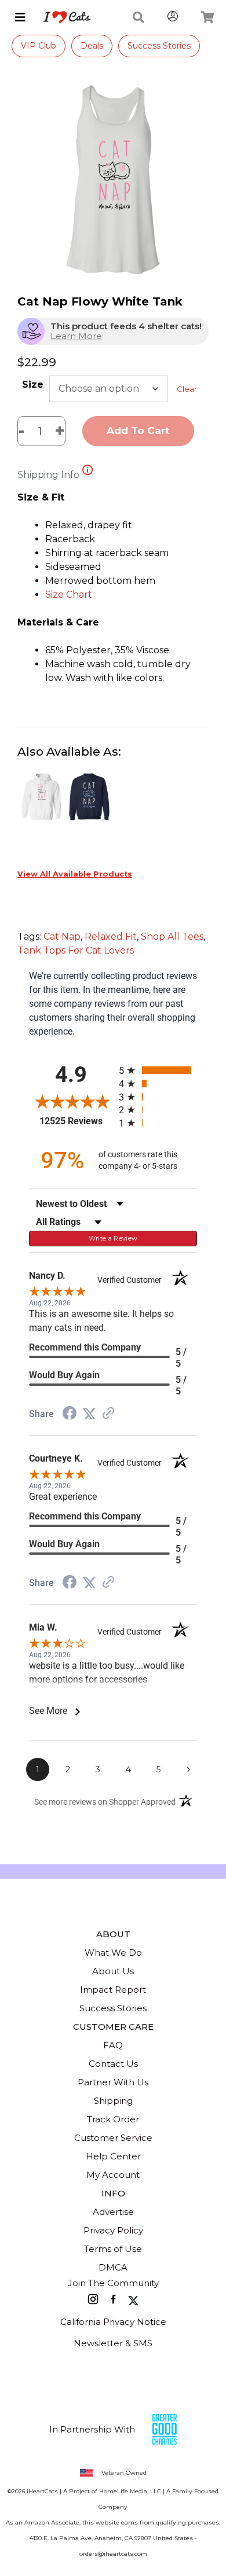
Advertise (113, 2212)
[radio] (158, 1070)
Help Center (113, 2156)
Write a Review (113, 1238)
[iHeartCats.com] (62, 17)
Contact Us (113, 2064)
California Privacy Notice (113, 2322)
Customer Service (113, 2138)
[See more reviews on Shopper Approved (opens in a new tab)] (108, 1414)
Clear (187, 389)
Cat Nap (62, 936)
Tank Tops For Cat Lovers (76, 950)
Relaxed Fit (111, 936)
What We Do (113, 1953)
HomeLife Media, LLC (130, 2491)
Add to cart (138, 430)
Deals (92, 46)
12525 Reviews (76, 1121)
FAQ (113, 2045)
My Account (113, 2175)
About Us (113, 1971)
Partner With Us (113, 2082)
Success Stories (159, 46)
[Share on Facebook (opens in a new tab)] (70, 1414)
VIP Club (39, 46)
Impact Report (113, 1990)
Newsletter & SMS (113, 2343)
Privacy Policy (113, 2230)
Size (33, 384)
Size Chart (69, 595)
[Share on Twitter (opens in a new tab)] (89, 1414)
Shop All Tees (172, 936)
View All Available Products (75, 874)
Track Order (113, 2119)
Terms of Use (113, 2249)
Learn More (76, 336)
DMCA (113, 2267)
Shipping (113, 2101)
